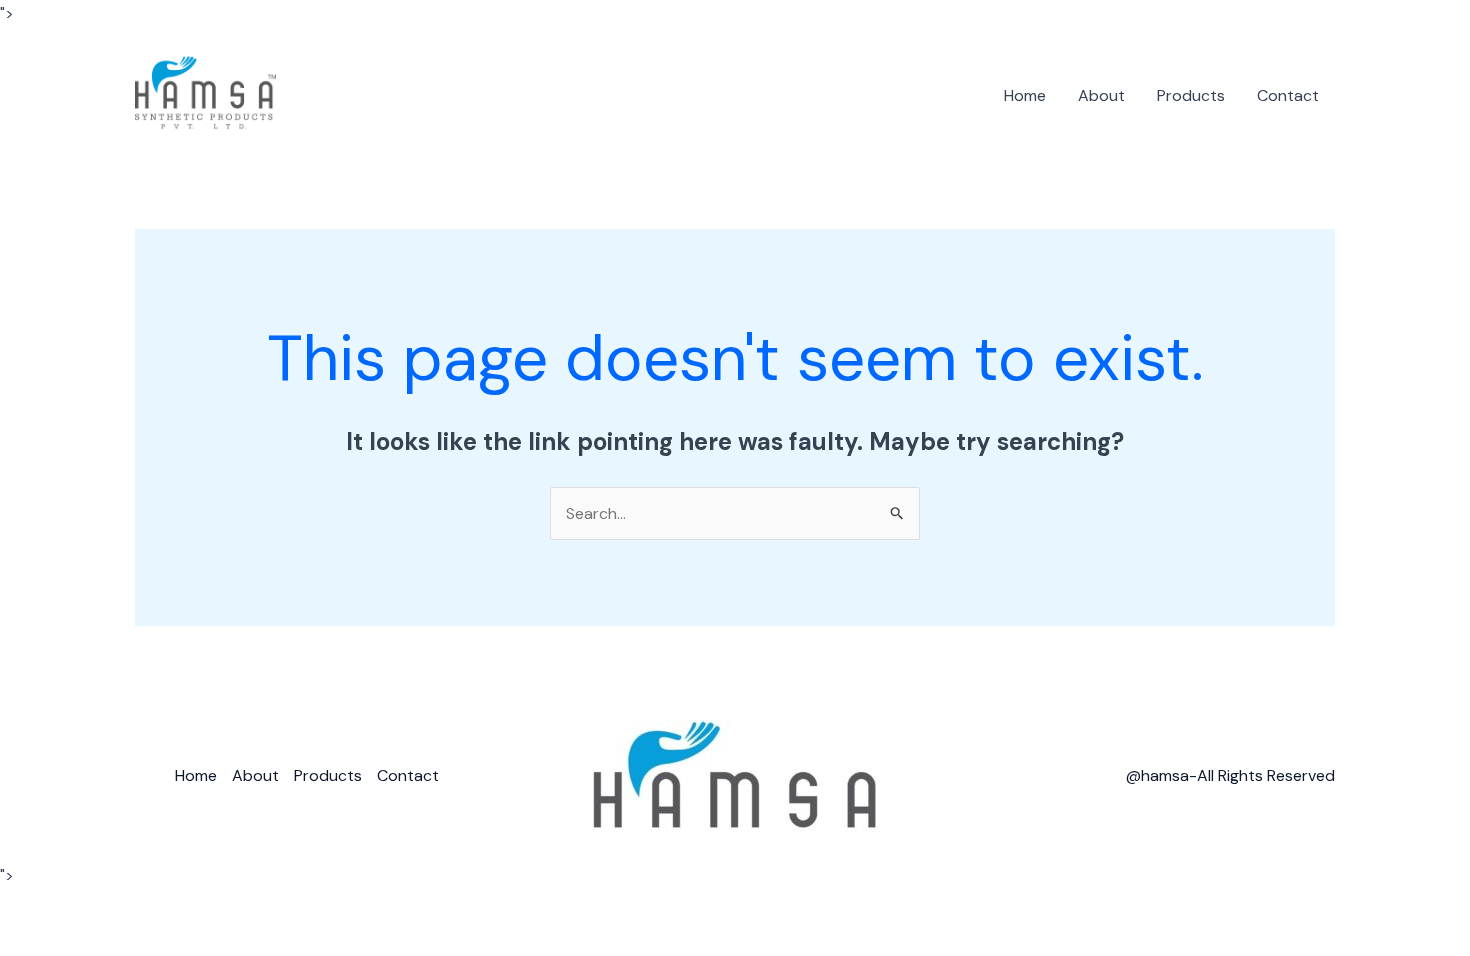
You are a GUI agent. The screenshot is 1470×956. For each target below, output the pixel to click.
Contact (1288, 95)
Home (1025, 95)
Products (1191, 95)
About (1101, 95)
